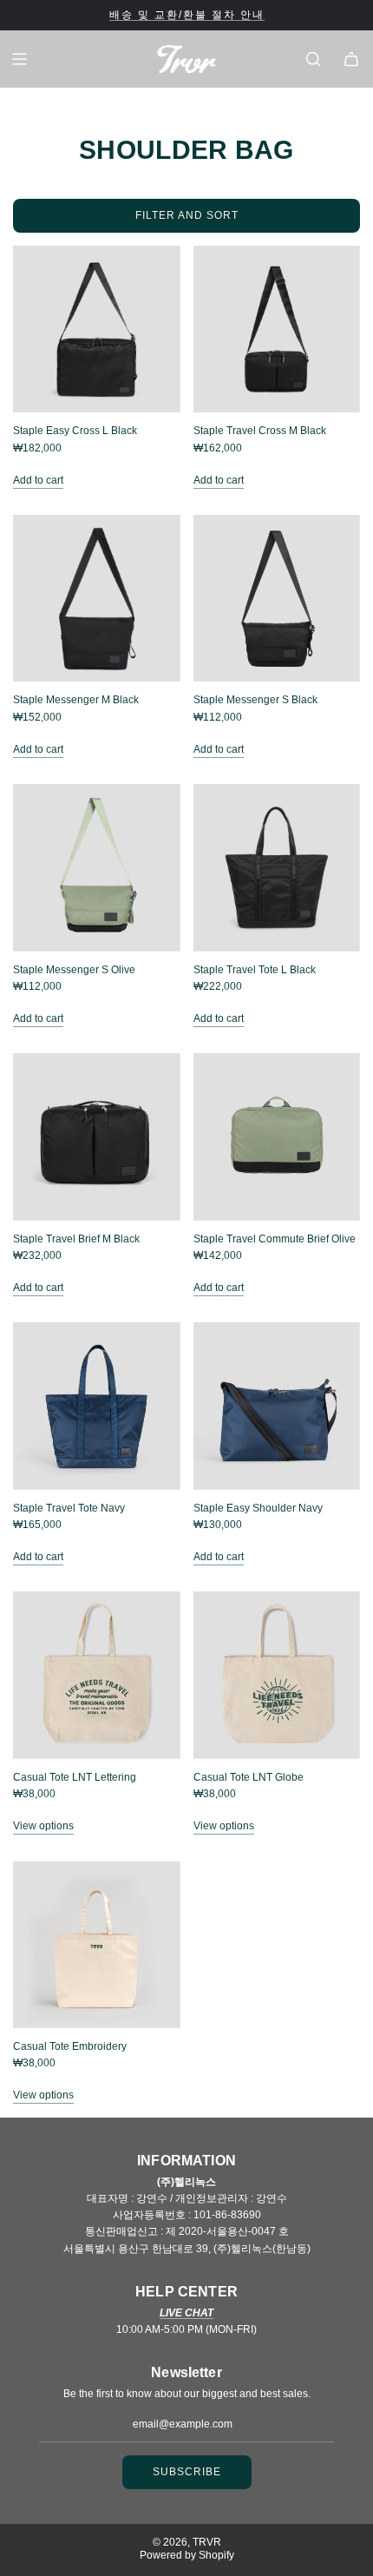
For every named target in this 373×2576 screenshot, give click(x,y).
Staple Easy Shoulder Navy (258, 1508)
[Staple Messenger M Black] (97, 599)
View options (43, 1826)
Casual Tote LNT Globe (249, 1777)
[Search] (313, 59)
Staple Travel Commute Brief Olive (275, 1239)
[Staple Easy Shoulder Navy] (277, 1406)
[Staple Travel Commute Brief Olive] (277, 1137)
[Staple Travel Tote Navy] (97, 1406)
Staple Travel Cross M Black (260, 431)
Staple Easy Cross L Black (75, 431)
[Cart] (351, 59)
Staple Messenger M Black (76, 700)
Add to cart (38, 480)
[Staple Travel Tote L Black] (277, 868)
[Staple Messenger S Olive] (97, 868)
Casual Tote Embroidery (70, 2046)
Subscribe (187, 2472)
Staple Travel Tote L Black (255, 970)
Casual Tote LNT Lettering (75, 1777)
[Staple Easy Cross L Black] (97, 329)
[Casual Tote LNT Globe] (277, 1675)
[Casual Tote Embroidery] (97, 1944)
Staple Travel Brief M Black (76, 1239)
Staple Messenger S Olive (74, 970)
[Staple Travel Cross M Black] (277, 329)
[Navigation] (19, 59)
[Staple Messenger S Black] (277, 599)
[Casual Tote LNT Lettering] (97, 1675)
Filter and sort (187, 215)
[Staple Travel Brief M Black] (97, 1137)
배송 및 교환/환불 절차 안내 (187, 15)
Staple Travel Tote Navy (69, 1508)
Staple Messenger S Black (255, 700)
